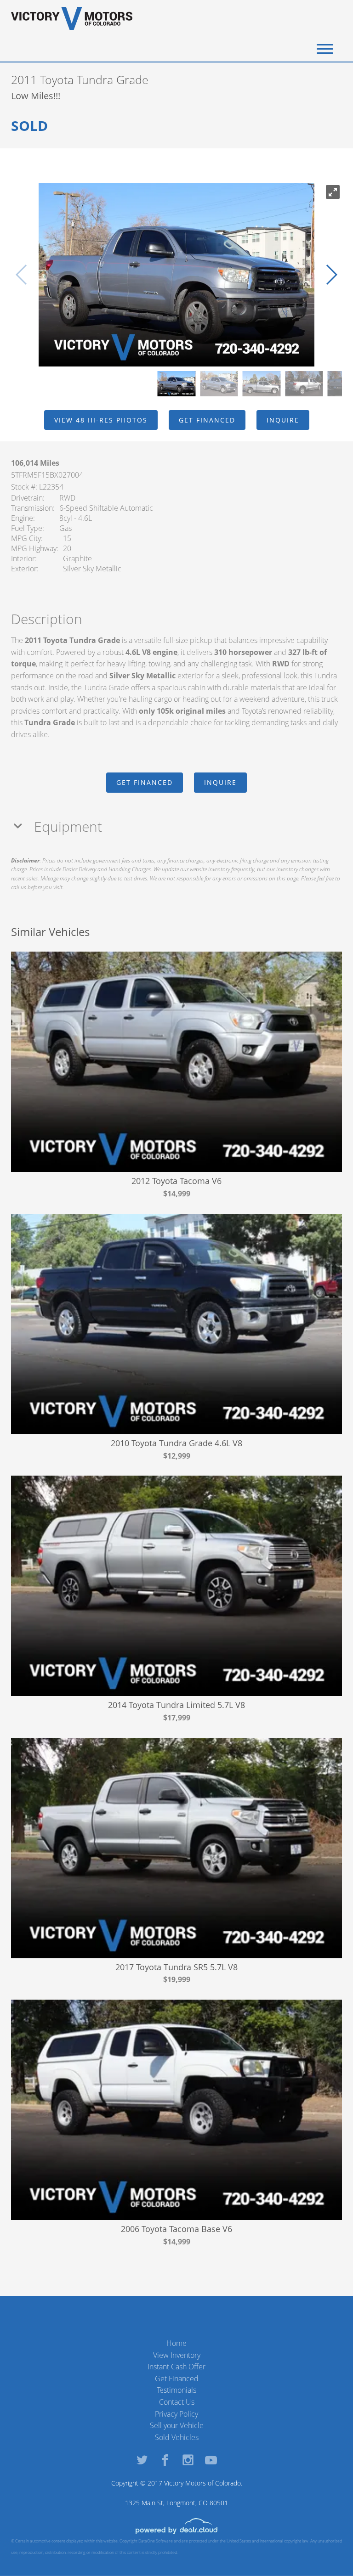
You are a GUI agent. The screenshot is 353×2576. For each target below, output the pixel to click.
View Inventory (177, 2355)
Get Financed (177, 2379)
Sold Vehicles (177, 2437)
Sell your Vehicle (177, 2425)
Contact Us (177, 2402)
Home (176, 2343)
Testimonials (176, 2390)
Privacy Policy (176, 2414)
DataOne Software (156, 2541)
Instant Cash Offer (176, 2367)
